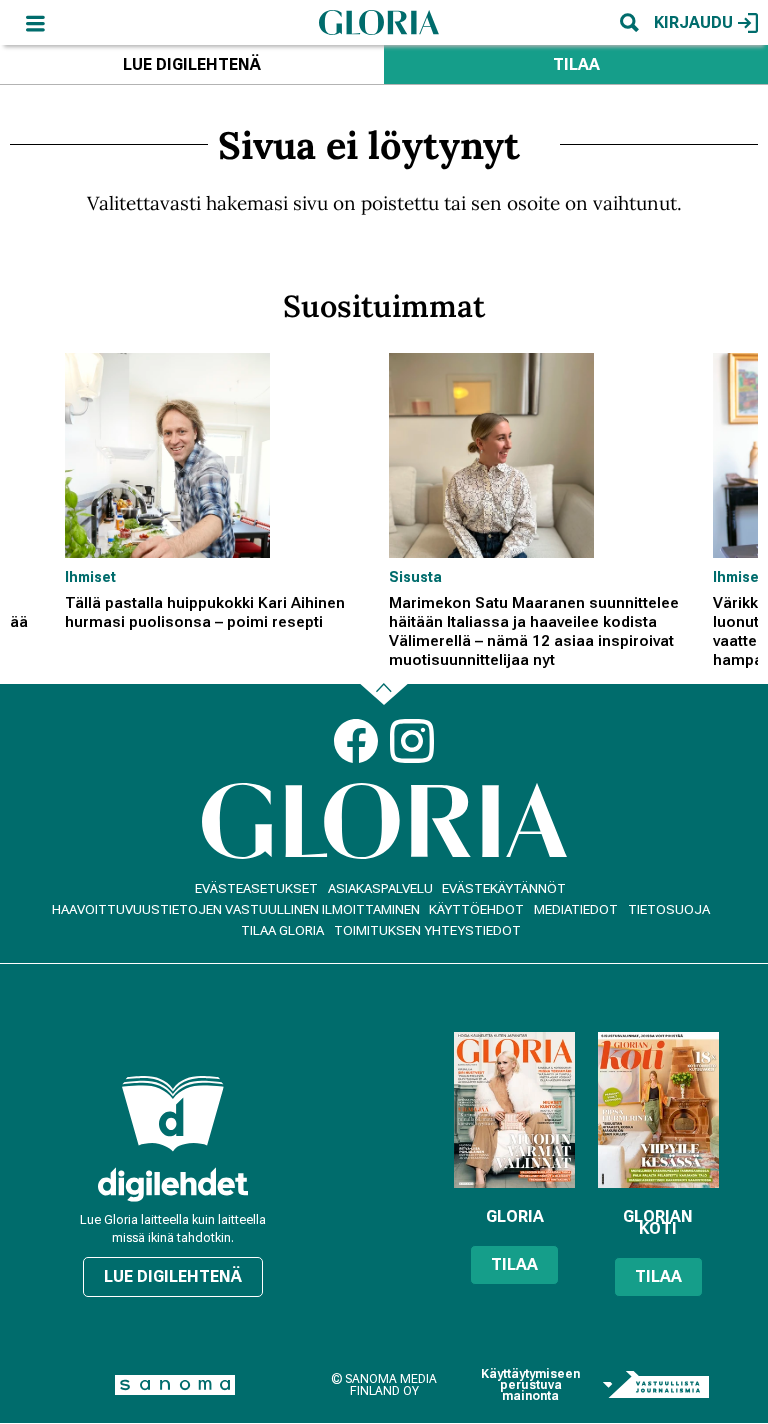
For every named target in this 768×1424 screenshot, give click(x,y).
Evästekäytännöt (504, 888)
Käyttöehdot (476, 909)
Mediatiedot (576, 909)
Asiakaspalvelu (380, 888)
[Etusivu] (379, 22)
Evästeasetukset (256, 888)
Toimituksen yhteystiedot (427, 930)
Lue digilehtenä (192, 64)
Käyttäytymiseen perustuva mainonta (530, 1385)
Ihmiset (90, 577)
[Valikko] (35, 22)
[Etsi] (629, 22)
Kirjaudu (693, 22)
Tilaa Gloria (282, 930)
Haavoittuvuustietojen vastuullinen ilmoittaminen (236, 909)
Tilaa (576, 64)
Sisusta (415, 577)
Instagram (412, 741)
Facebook (356, 741)
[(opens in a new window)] (173, 1184)
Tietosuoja (669, 909)
